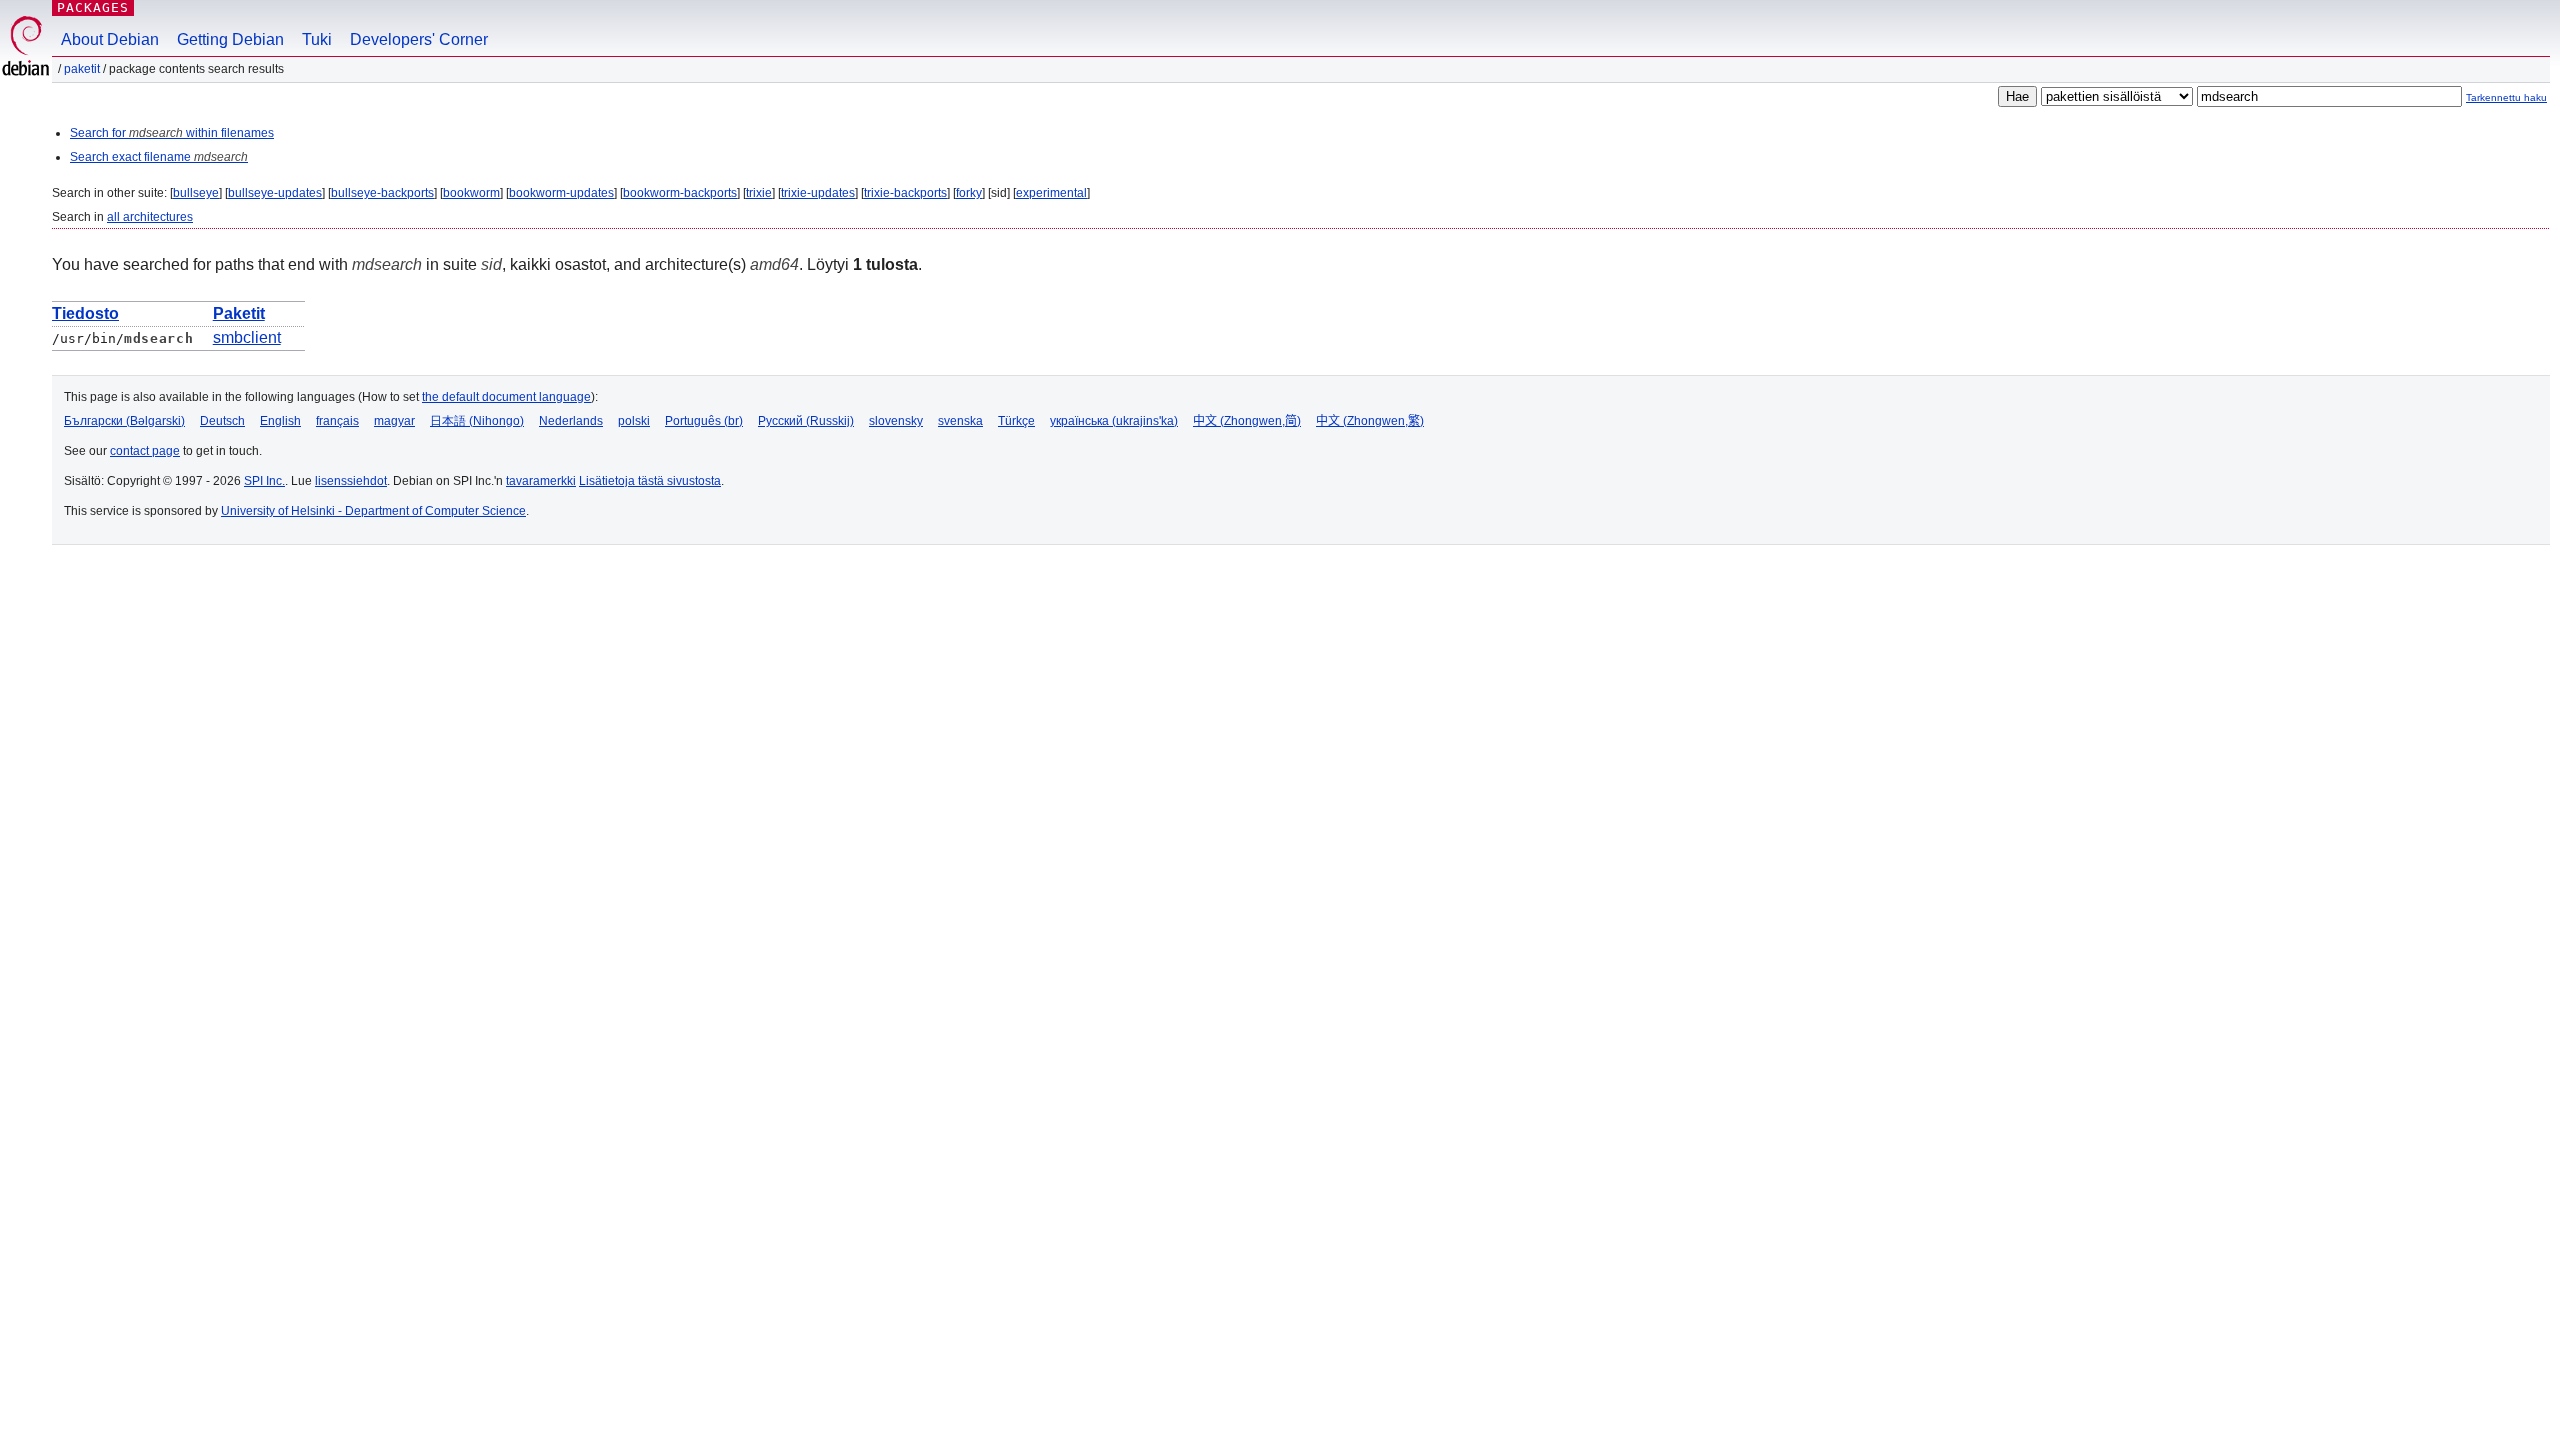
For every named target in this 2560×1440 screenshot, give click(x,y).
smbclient (247, 337)
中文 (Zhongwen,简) (1247, 421)
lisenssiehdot (351, 481)
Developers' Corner (419, 39)
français (337, 421)
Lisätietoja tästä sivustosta (650, 481)
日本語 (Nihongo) (477, 421)
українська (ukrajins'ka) (1114, 421)
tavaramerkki (541, 481)
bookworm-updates (561, 193)
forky (969, 193)
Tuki (317, 39)
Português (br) (704, 421)
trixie (759, 193)
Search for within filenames (172, 133)
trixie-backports (905, 193)
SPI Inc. (264, 481)
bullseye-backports (382, 193)
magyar (394, 421)
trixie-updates (818, 193)
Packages (93, 7)
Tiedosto (85, 313)
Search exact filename (159, 157)
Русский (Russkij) (806, 421)
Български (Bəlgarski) (124, 421)
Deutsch (222, 421)
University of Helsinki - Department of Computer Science (373, 511)
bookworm (471, 193)
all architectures (150, 217)
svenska (960, 421)
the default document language (506, 397)
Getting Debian (230, 39)
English (280, 421)
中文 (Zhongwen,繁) (1370, 421)
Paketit (82, 69)
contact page (145, 451)
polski (634, 421)
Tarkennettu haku (2506, 97)
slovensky (896, 421)
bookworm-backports (680, 193)
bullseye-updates (275, 193)
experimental (1051, 193)
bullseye (196, 193)
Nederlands (571, 421)
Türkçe (1016, 421)
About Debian (110, 39)
